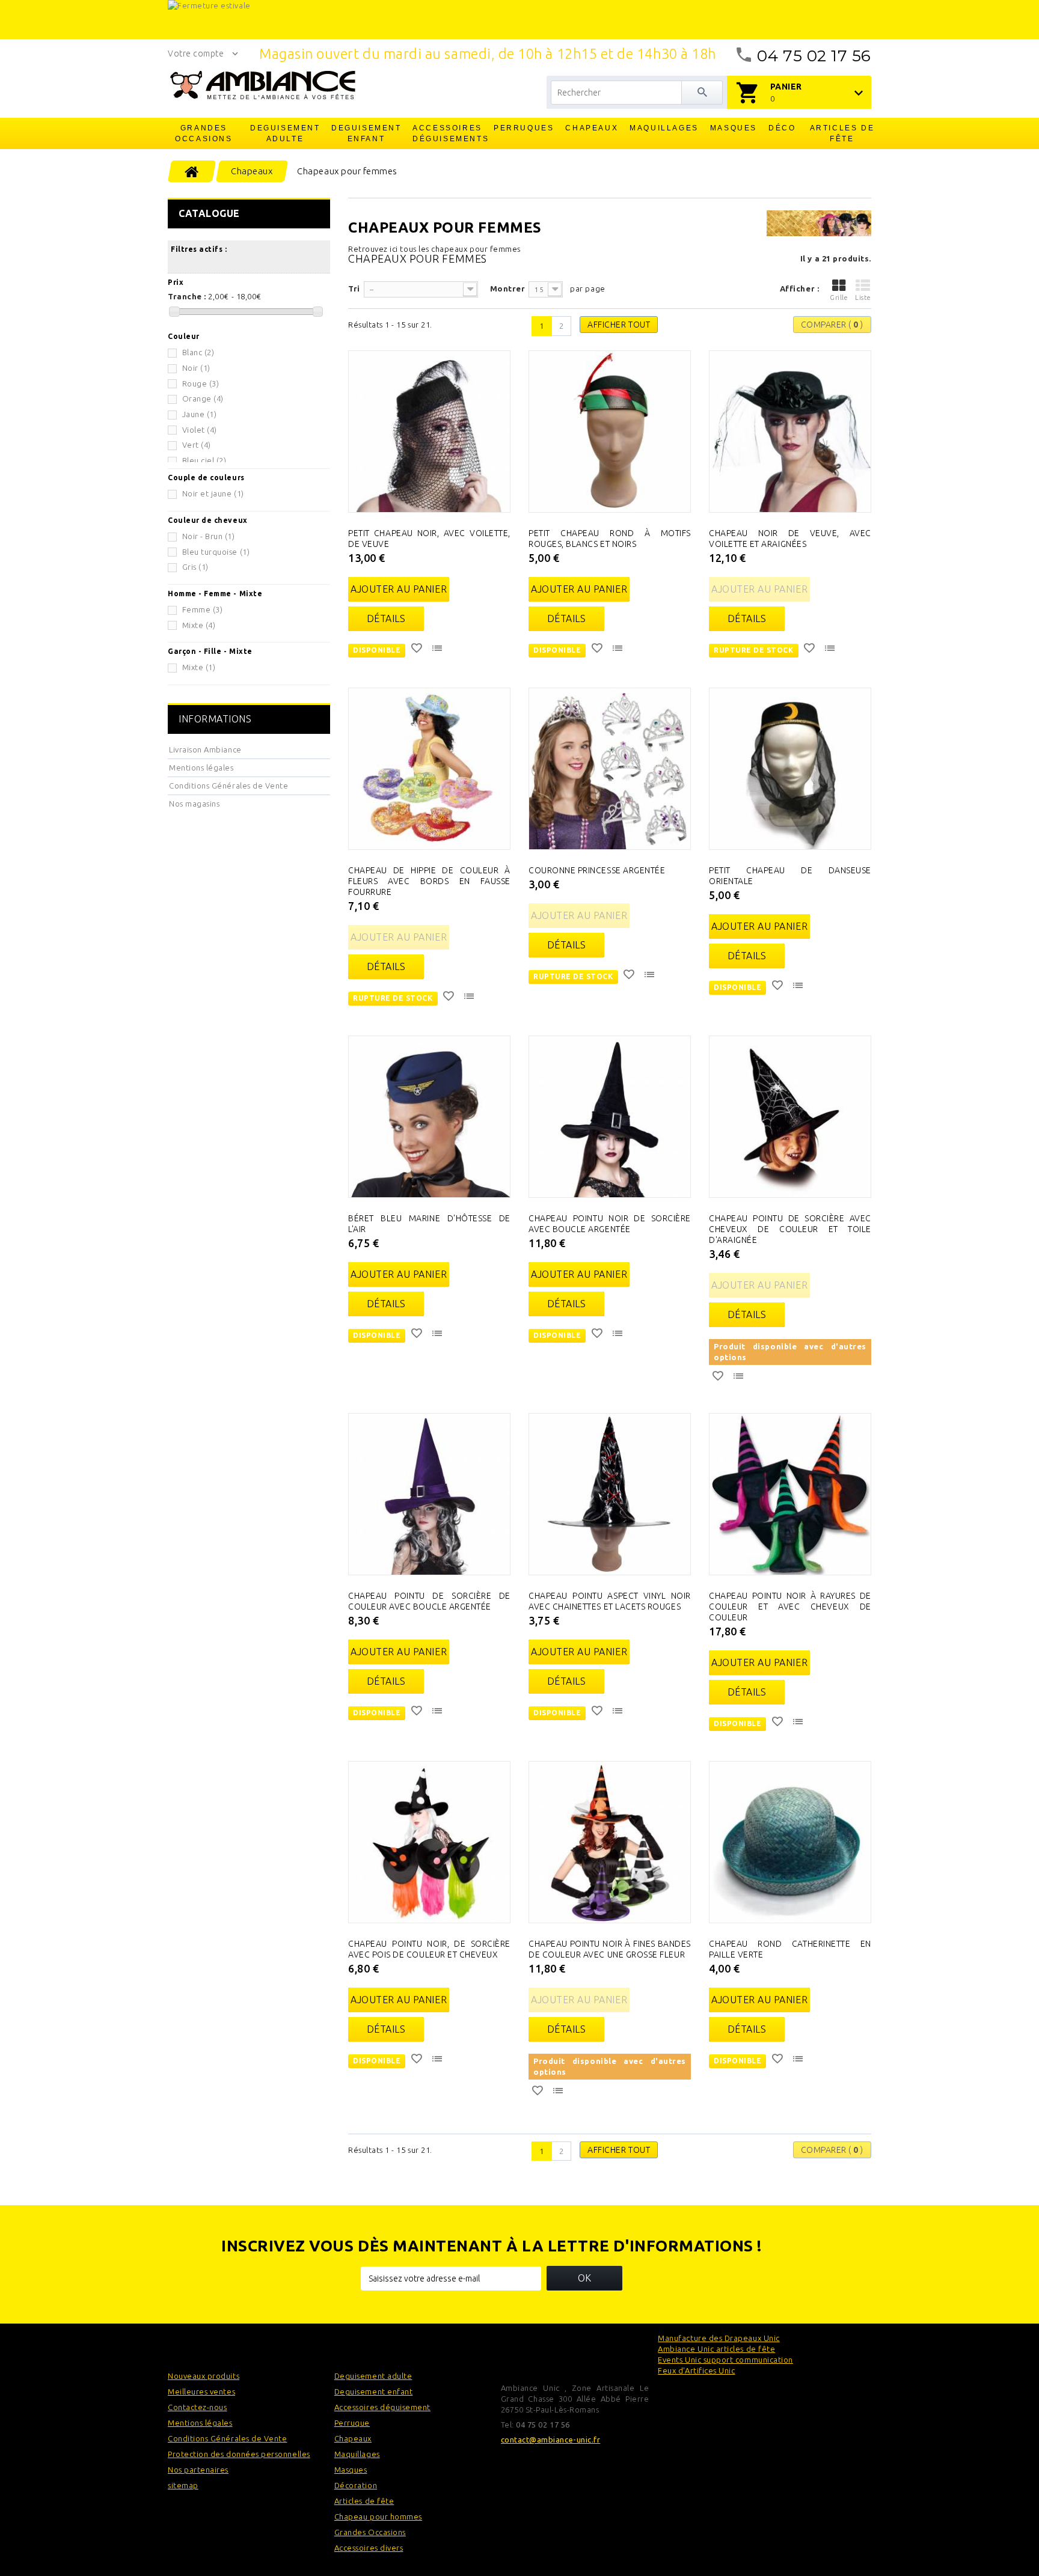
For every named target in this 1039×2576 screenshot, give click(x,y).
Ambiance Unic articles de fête (716, 2349)
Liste (863, 298)
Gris (195, 567)
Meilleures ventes (201, 2391)
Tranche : (187, 296)
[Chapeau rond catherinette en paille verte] (790, 1842)
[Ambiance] (262, 85)
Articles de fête (842, 133)
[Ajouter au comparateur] (438, 650)
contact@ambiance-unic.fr (551, 2440)
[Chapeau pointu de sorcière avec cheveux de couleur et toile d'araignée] (790, 1117)
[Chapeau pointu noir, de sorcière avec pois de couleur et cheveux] (429, 1842)
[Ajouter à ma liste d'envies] (418, 650)
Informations (215, 719)
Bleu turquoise (216, 552)
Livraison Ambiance (205, 749)
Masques (734, 128)
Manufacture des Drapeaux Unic (719, 2338)
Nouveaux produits (204, 2376)
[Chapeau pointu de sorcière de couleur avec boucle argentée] (429, 1494)
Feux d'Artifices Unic (696, 2370)
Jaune (200, 414)
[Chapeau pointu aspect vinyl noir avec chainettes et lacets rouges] (610, 1494)
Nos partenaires (198, 2470)
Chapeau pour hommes (378, 2516)
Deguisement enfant (366, 133)
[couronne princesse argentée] (610, 769)
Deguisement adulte (285, 133)
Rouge (201, 383)
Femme (203, 609)
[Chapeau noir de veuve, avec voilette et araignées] (790, 432)
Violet (200, 430)
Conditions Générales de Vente (228, 786)
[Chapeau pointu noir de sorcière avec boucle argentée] (610, 1117)
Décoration (356, 2485)
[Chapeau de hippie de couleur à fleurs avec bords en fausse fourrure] (429, 769)
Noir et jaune (213, 493)
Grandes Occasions (204, 133)
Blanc (198, 352)
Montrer (508, 288)
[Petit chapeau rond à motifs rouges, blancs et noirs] (610, 432)
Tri (354, 288)
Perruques (524, 128)
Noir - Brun (209, 536)
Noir (196, 368)
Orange (203, 398)
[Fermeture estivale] (519, 20)
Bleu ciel (204, 460)
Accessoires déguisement (382, 2407)
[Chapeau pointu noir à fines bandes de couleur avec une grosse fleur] (610, 1842)
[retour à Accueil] (192, 171)
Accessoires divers (369, 2548)
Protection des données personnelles (239, 2454)
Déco (782, 128)
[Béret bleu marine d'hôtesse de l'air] (429, 1117)
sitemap (183, 2485)
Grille (839, 298)
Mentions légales (201, 768)
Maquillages (664, 128)
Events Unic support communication (725, 2360)
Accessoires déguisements (448, 133)
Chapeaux (592, 128)
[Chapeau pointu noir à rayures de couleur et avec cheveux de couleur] (790, 1494)
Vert (197, 445)
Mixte (199, 625)
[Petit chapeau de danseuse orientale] (790, 769)
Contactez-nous (197, 2407)
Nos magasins (194, 804)
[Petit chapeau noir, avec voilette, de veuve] (429, 432)
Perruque (352, 2423)
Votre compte (196, 53)
